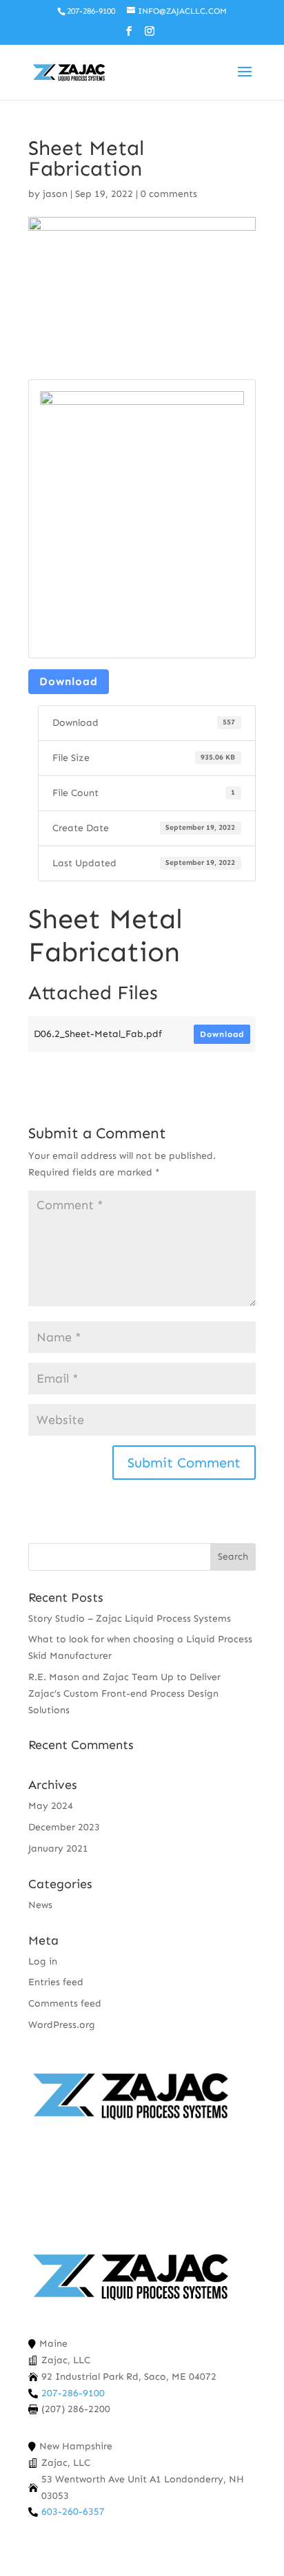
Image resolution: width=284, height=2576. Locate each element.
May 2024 (51, 1806)
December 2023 (64, 1827)
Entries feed (56, 1982)
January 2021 (58, 1849)
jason (55, 194)
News (40, 1905)
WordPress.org (62, 2025)
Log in (43, 1961)
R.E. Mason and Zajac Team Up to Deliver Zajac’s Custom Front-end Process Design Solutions (124, 1694)
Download (69, 681)
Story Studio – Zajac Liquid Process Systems (130, 1619)
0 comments (169, 194)
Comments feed (65, 2003)
